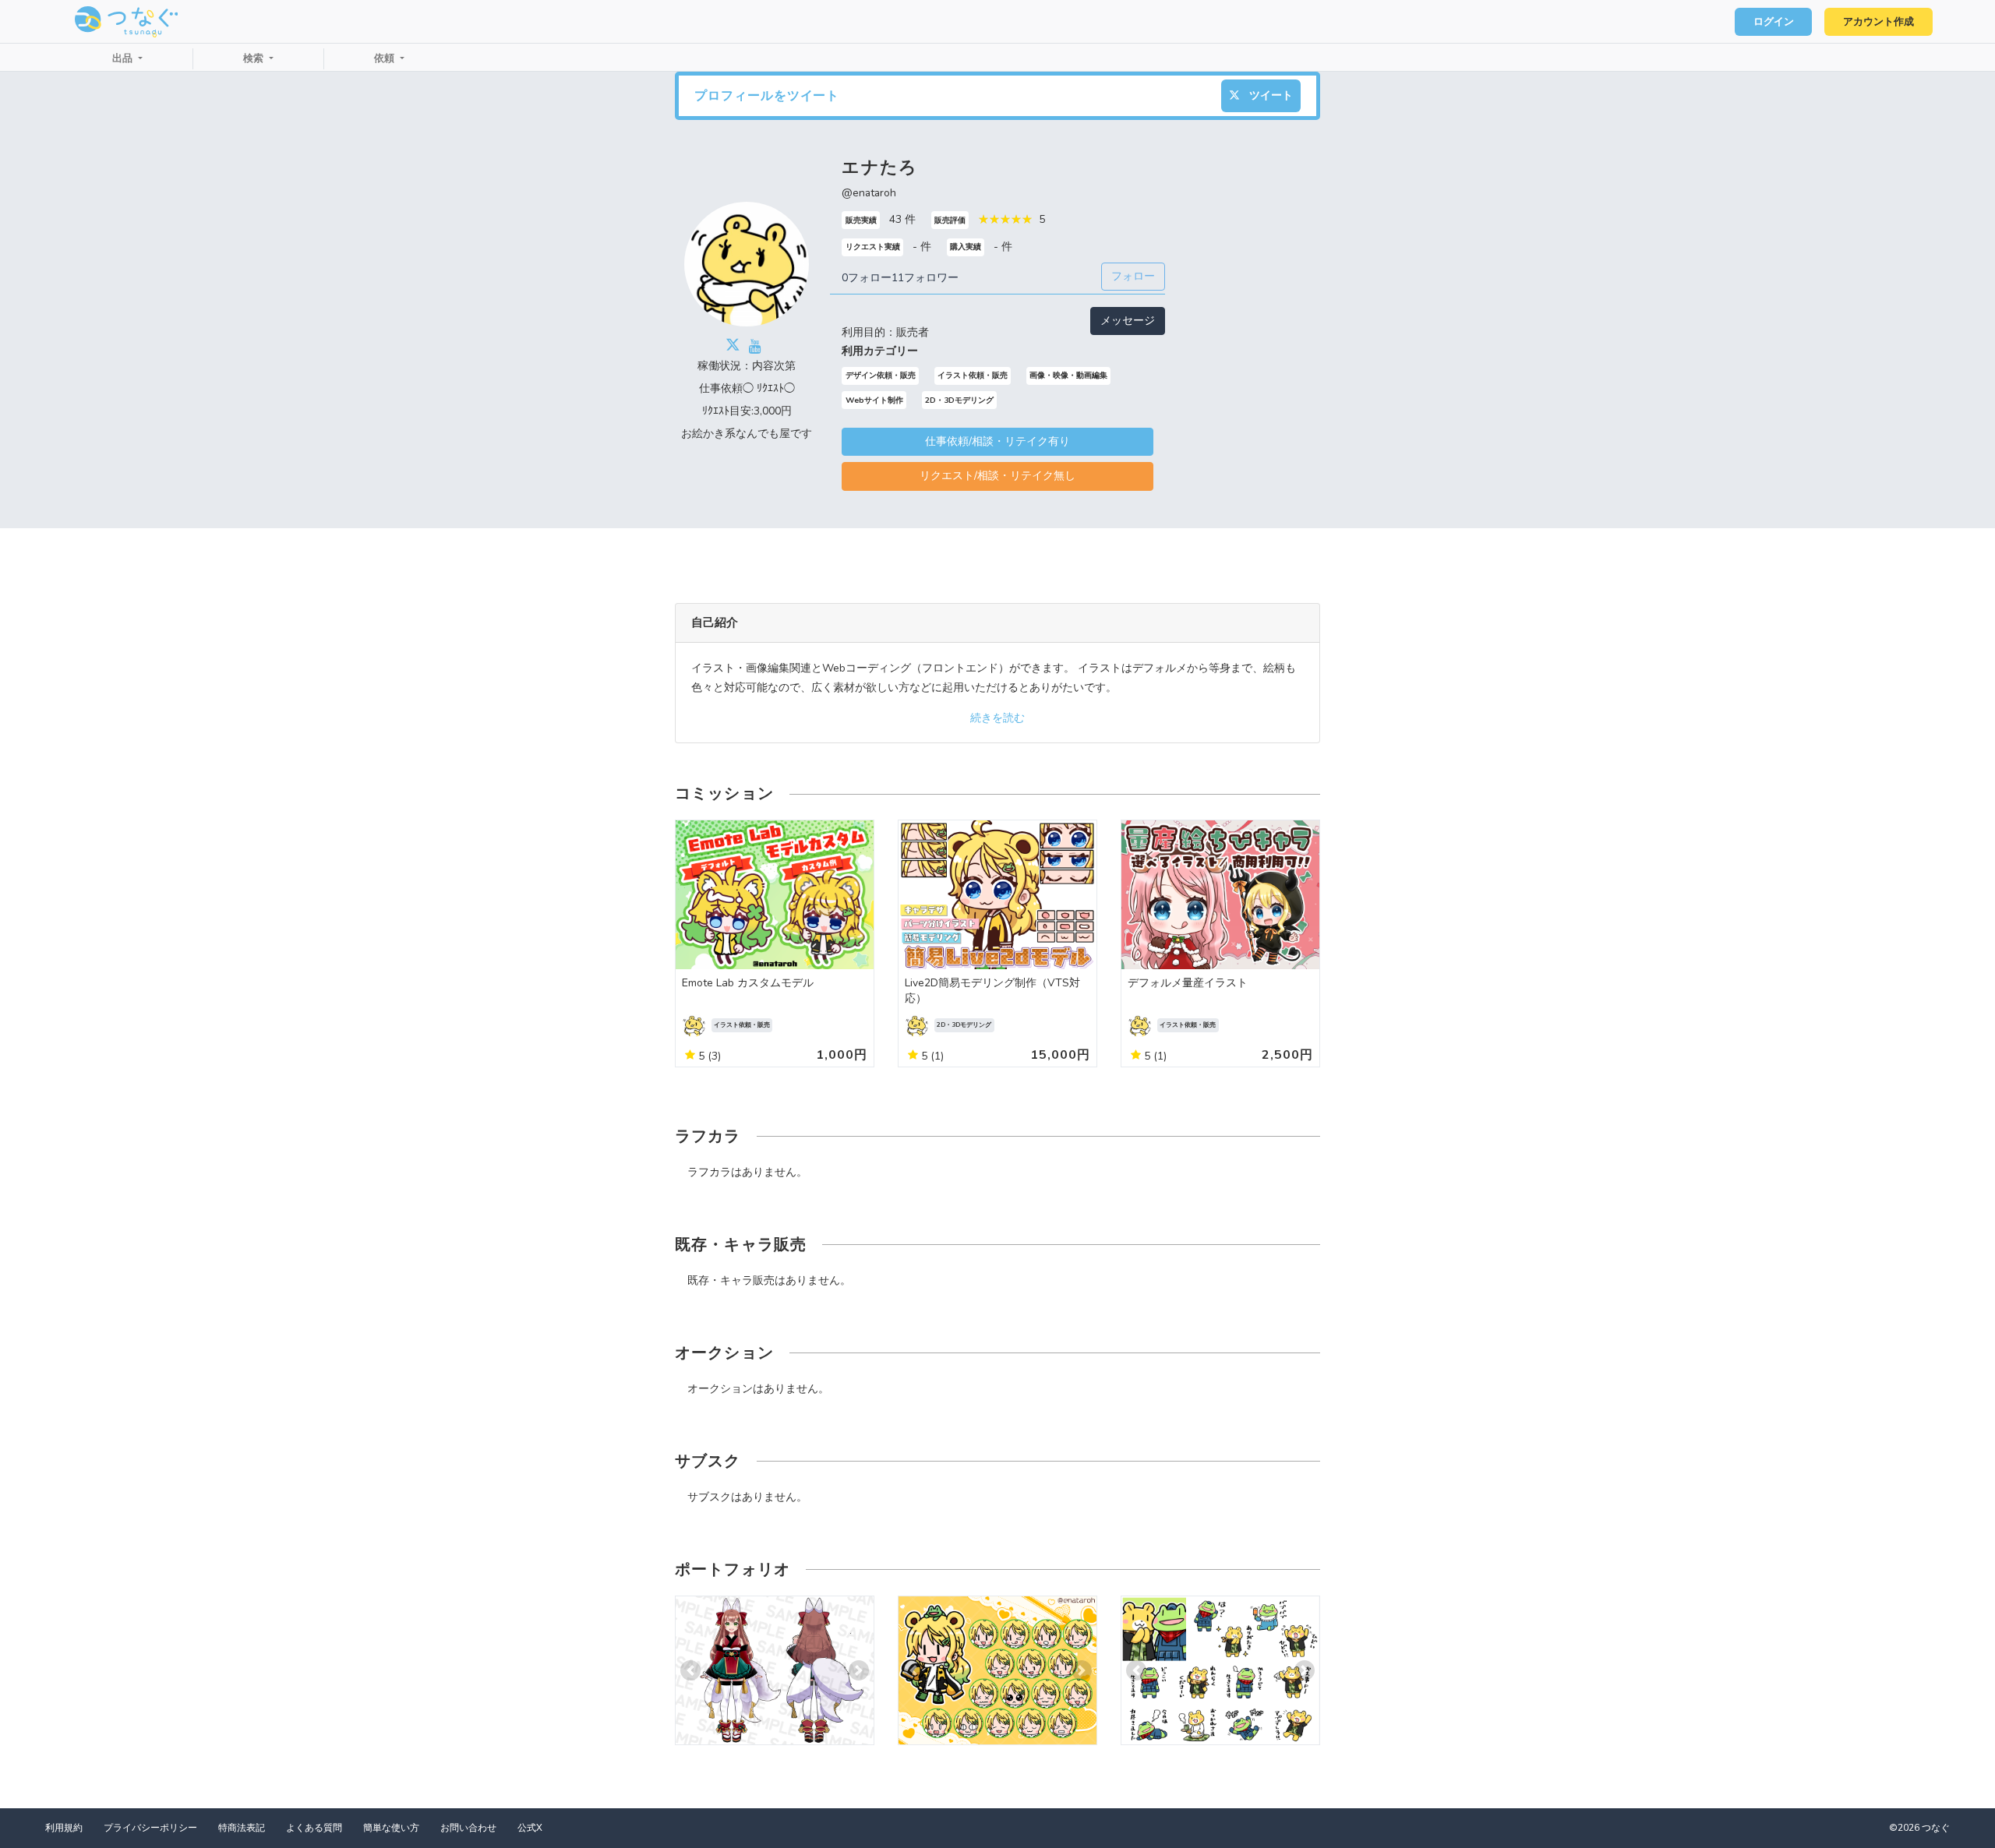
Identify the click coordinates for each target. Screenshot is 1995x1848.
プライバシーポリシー (150, 1828)
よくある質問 (314, 1828)
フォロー (1133, 276)
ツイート (1269, 95)
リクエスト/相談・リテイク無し (997, 476)
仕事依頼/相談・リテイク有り (997, 441)
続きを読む (997, 718)
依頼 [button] (386, 58)
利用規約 (64, 1828)
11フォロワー (925, 278)
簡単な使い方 (391, 1828)
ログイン (1774, 22)
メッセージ (1128, 321)
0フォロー (867, 278)
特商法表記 (242, 1828)
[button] (690, 1671)
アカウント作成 (1878, 22)
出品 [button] (124, 58)
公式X (530, 1828)
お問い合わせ (468, 1828)
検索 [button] (255, 58)
